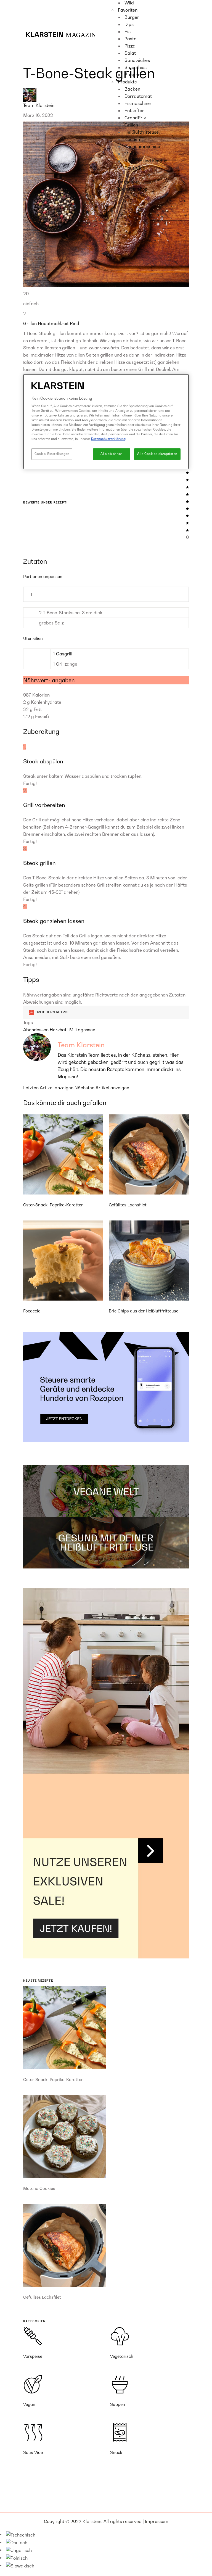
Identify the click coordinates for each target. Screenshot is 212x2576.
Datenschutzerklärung (108, 439)
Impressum (157, 2521)
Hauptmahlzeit (54, 323)
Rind (75, 323)
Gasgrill (64, 654)
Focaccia (32, 1311)
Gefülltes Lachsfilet (128, 1205)
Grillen (31, 323)
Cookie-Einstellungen (52, 454)
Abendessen (36, 1030)
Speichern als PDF (52, 1012)
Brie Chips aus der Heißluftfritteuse (144, 1311)
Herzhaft (59, 1030)
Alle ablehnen (112, 454)
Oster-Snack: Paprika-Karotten (53, 1205)
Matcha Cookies (39, 2188)
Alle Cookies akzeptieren (157, 454)
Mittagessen (82, 1030)
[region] (106, 422)
